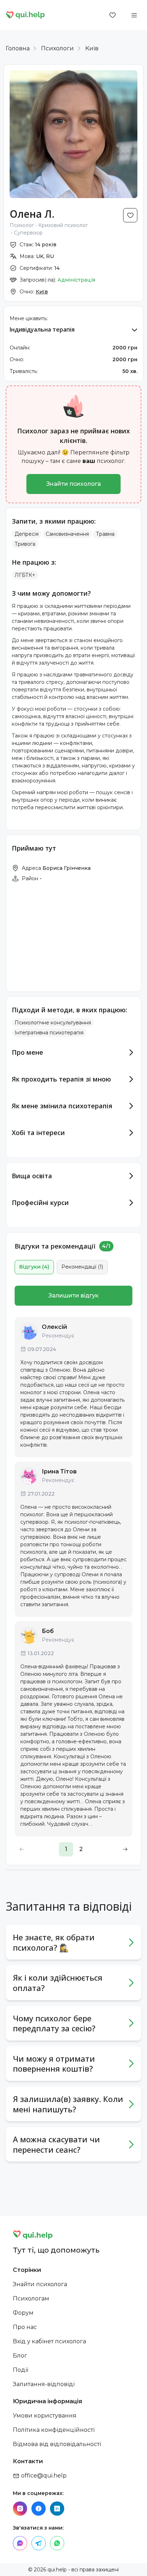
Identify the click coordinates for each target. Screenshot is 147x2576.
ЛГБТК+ (25, 575)
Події (21, 2370)
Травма (105, 534)
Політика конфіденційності (54, 2430)
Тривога (25, 544)
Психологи (57, 48)
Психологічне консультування (53, 1023)
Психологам (31, 2298)
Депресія (27, 534)
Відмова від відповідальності (57, 2444)
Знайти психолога (74, 484)
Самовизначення (67, 534)
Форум (23, 2313)
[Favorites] (113, 15)
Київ (92, 48)
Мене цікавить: (29, 318)
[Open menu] (134, 15)
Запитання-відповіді (44, 2384)
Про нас (25, 2327)
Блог (20, 2356)
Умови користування (45, 2416)
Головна (18, 48)
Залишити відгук (73, 1295)
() (34, 1267)
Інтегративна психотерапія (49, 1033)
